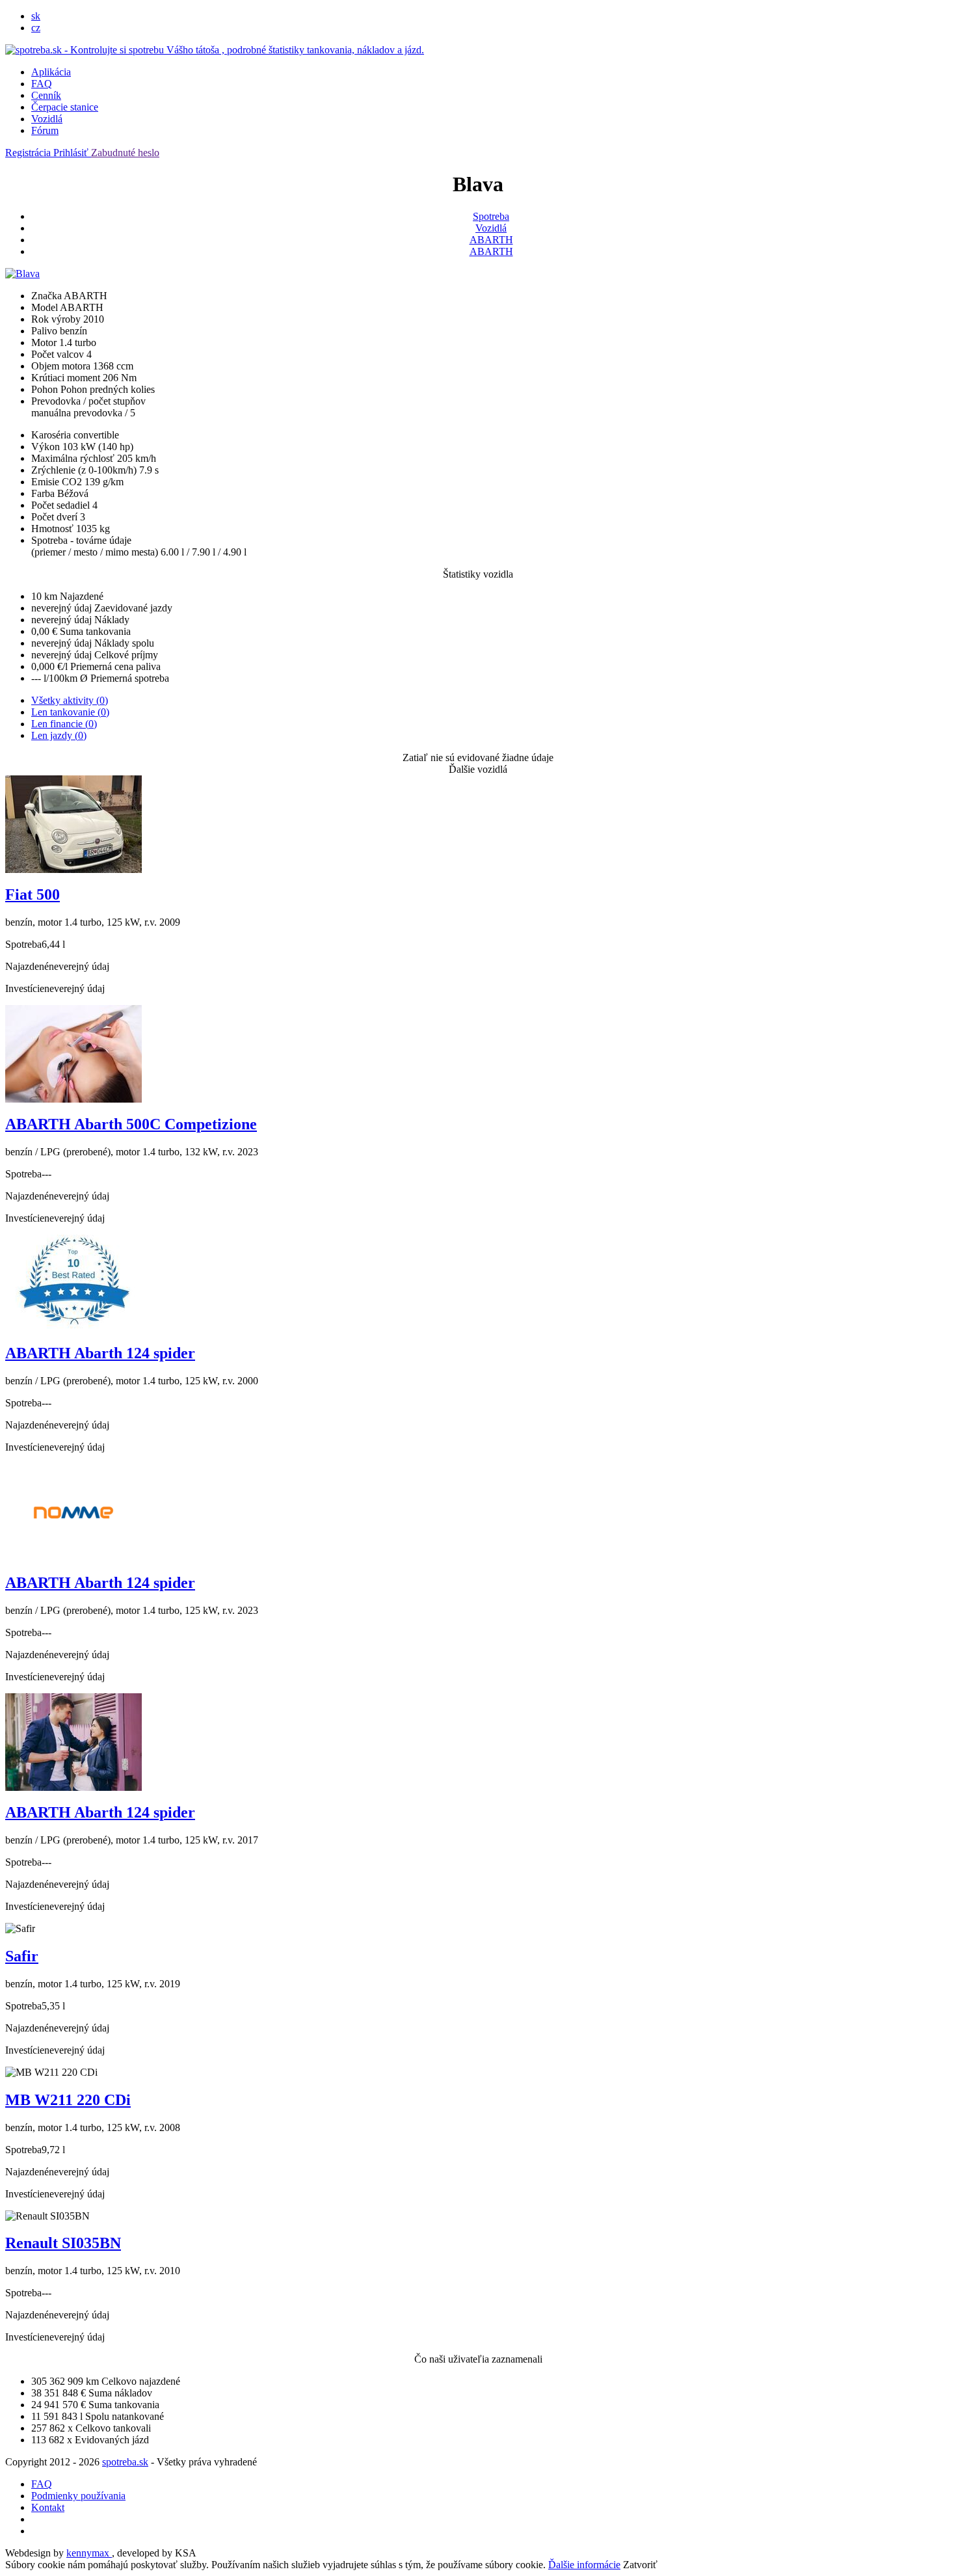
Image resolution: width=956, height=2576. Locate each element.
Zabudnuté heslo (125, 153)
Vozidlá (47, 119)
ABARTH (491, 240)
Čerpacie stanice (65, 107)
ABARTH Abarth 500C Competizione (131, 1124)
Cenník (46, 95)
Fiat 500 (33, 894)
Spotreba (491, 216)
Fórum (45, 130)
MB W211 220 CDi (68, 2100)
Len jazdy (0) (59, 735)
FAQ (42, 84)
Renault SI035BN (63, 2243)
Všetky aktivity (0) (70, 700)
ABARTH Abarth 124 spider (100, 1353)
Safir (22, 1956)
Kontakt (48, 2507)
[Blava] (22, 274)
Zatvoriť (640, 2565)
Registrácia (29, 153)
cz (36, 28)
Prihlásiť (72, 153)
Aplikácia (51, 72)
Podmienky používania (78, 2496)
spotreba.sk (125, 2462)
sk (36, 16)
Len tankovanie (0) (70, 712)
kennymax (89, 2553)
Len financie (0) (64, 724)
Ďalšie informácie (584, 2565)
